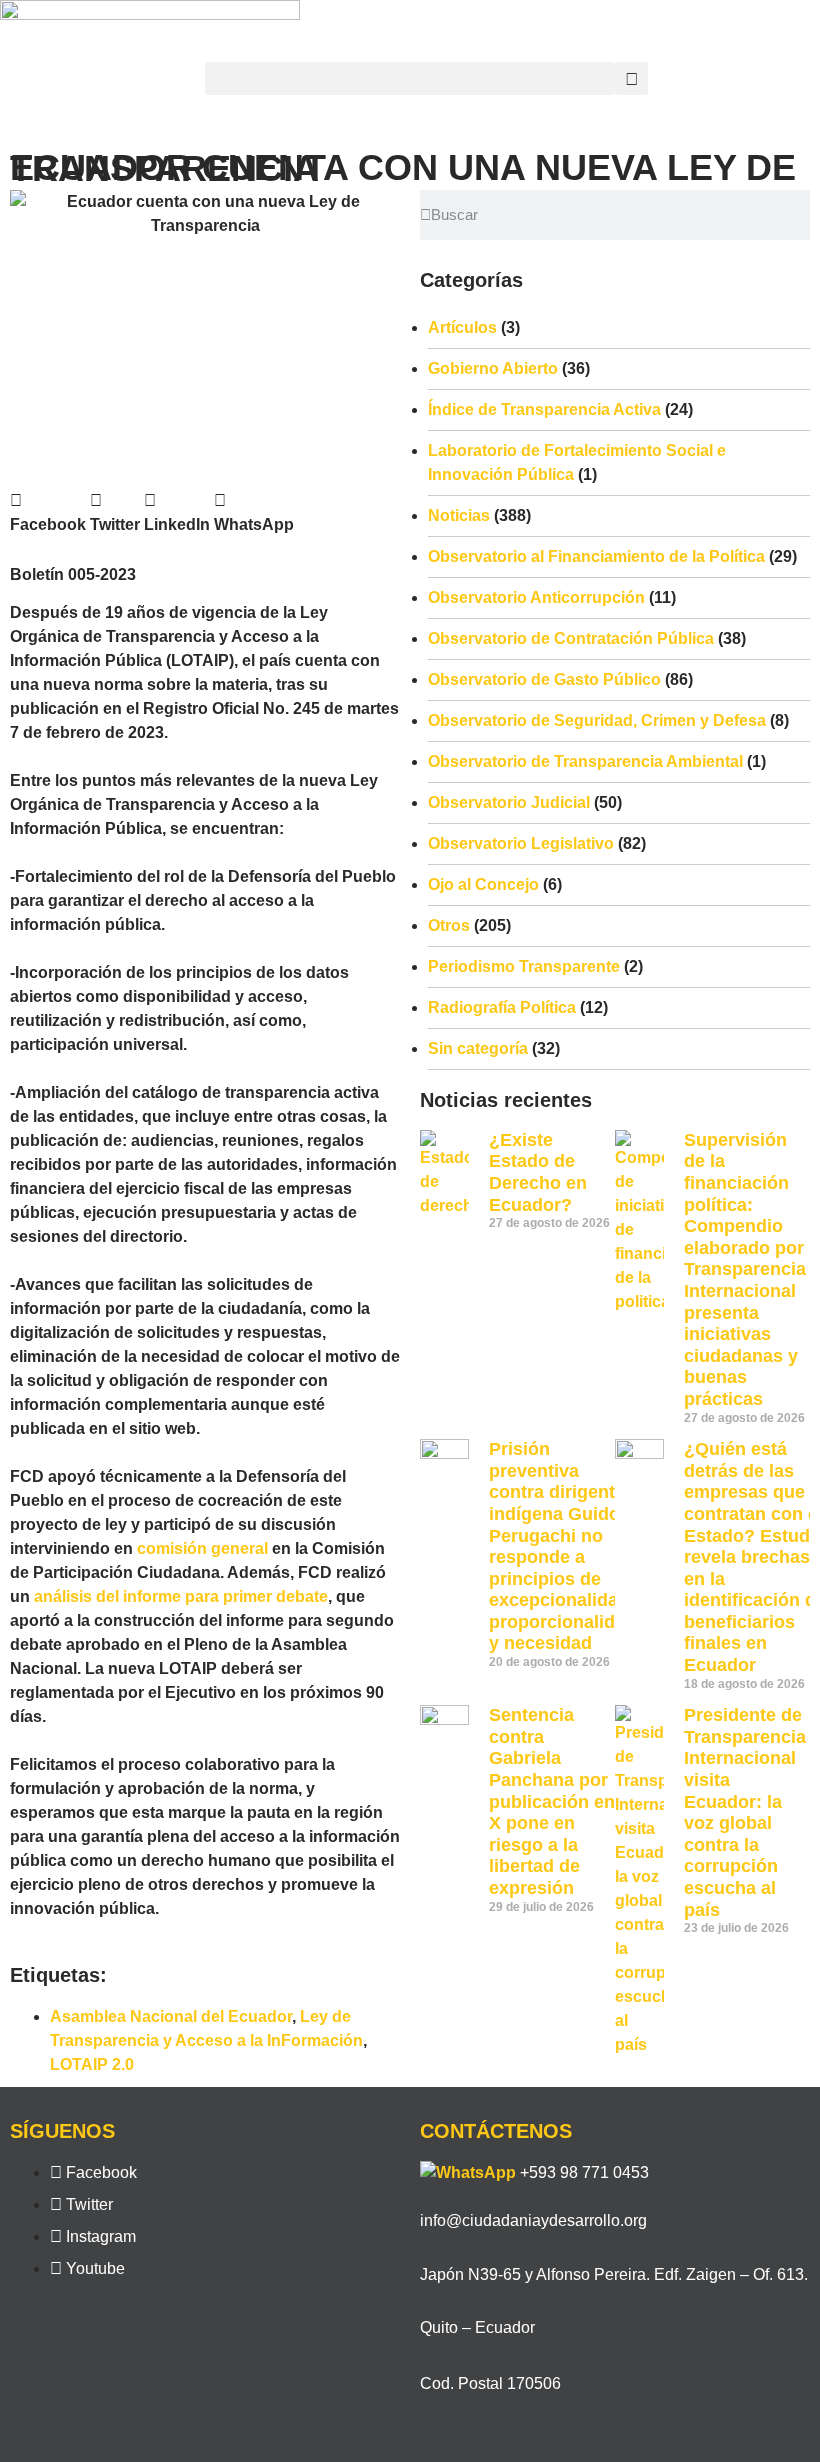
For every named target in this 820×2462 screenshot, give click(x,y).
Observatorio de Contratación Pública (571, 638)
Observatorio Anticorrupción (536, 597)
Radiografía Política (502, 1007)
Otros (449, 925)
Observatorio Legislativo (521, 843)
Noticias (459, 515)
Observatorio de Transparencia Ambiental (585, 761)
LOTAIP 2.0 (92, 2064)
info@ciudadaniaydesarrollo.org (533, 2220)
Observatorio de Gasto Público (544, 679)
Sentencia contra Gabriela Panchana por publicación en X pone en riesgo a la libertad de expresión (552, 1801)
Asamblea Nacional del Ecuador (171, 2016)
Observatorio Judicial (509, 802)
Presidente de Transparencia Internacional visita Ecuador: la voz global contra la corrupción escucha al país (745, 1812)
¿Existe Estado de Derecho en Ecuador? (538, 1172)
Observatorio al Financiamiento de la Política (596, 556)
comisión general (202, 1548)
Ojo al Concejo (483, 884)
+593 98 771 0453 (584, 2172)
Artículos (462, 327)
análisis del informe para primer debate (181, 1596)
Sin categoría (478, 1048)
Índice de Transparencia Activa (544, 409)
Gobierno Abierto (493, 368)
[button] (410, 78)
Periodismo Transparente (524, 966)
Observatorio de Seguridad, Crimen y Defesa (597, 720)
